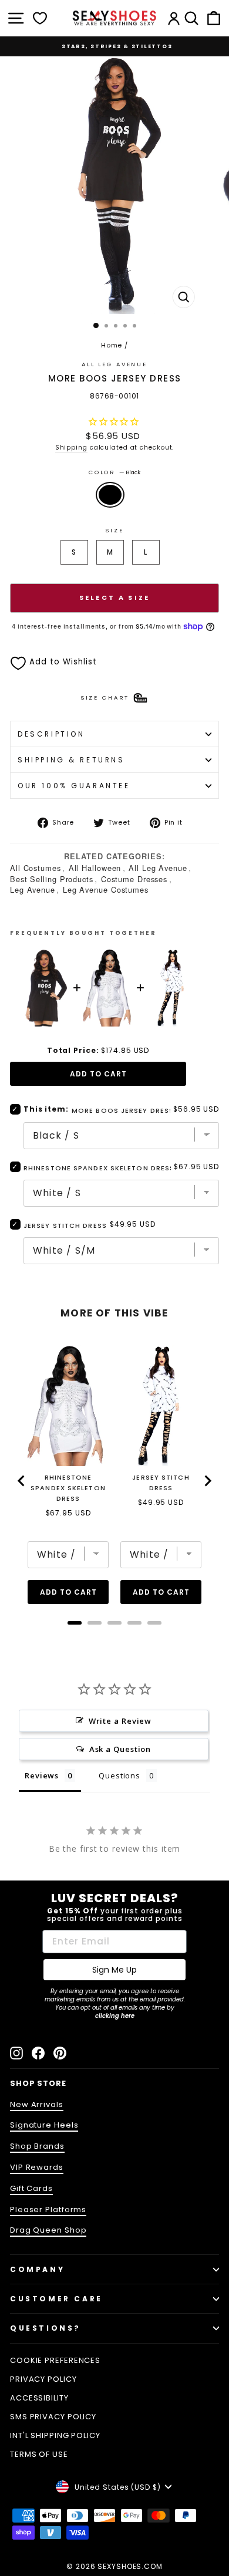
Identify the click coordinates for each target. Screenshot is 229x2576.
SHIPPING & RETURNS (71, 760)
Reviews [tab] (42, 1775)
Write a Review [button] (120, 1721)
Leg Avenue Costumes (106, 889)
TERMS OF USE (39, 2454)
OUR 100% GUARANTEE (74, 786)
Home (112, 345)
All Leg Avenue (114, 364)
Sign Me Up (114, 1970)
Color (114, 472)
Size (114, 530)
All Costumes (36, 868)
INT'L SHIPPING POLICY (55, 2435)
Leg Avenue (33, 889)
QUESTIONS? (46, 2328)
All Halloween (95, 868)
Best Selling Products (52, 879)
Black (110, 495)
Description (51, 734)
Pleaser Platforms (48, 2209)
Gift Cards (31, 2188)
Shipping (71, 448)
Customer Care (56, 2299)
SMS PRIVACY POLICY (53, 2417)
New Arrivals (37, 2104)
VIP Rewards (37, 2167)
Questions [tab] (119, 1775)
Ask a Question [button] (120, 1749)
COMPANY (37, 2269)
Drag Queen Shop (48, 2230)
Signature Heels (44, 2125)
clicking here (115, 2016)
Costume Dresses (134, 879)
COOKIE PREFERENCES (55, 2360)
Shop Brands (37, 2146)
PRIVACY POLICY (43, 2379)
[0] (40, 18)
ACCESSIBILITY (39, 2398)
